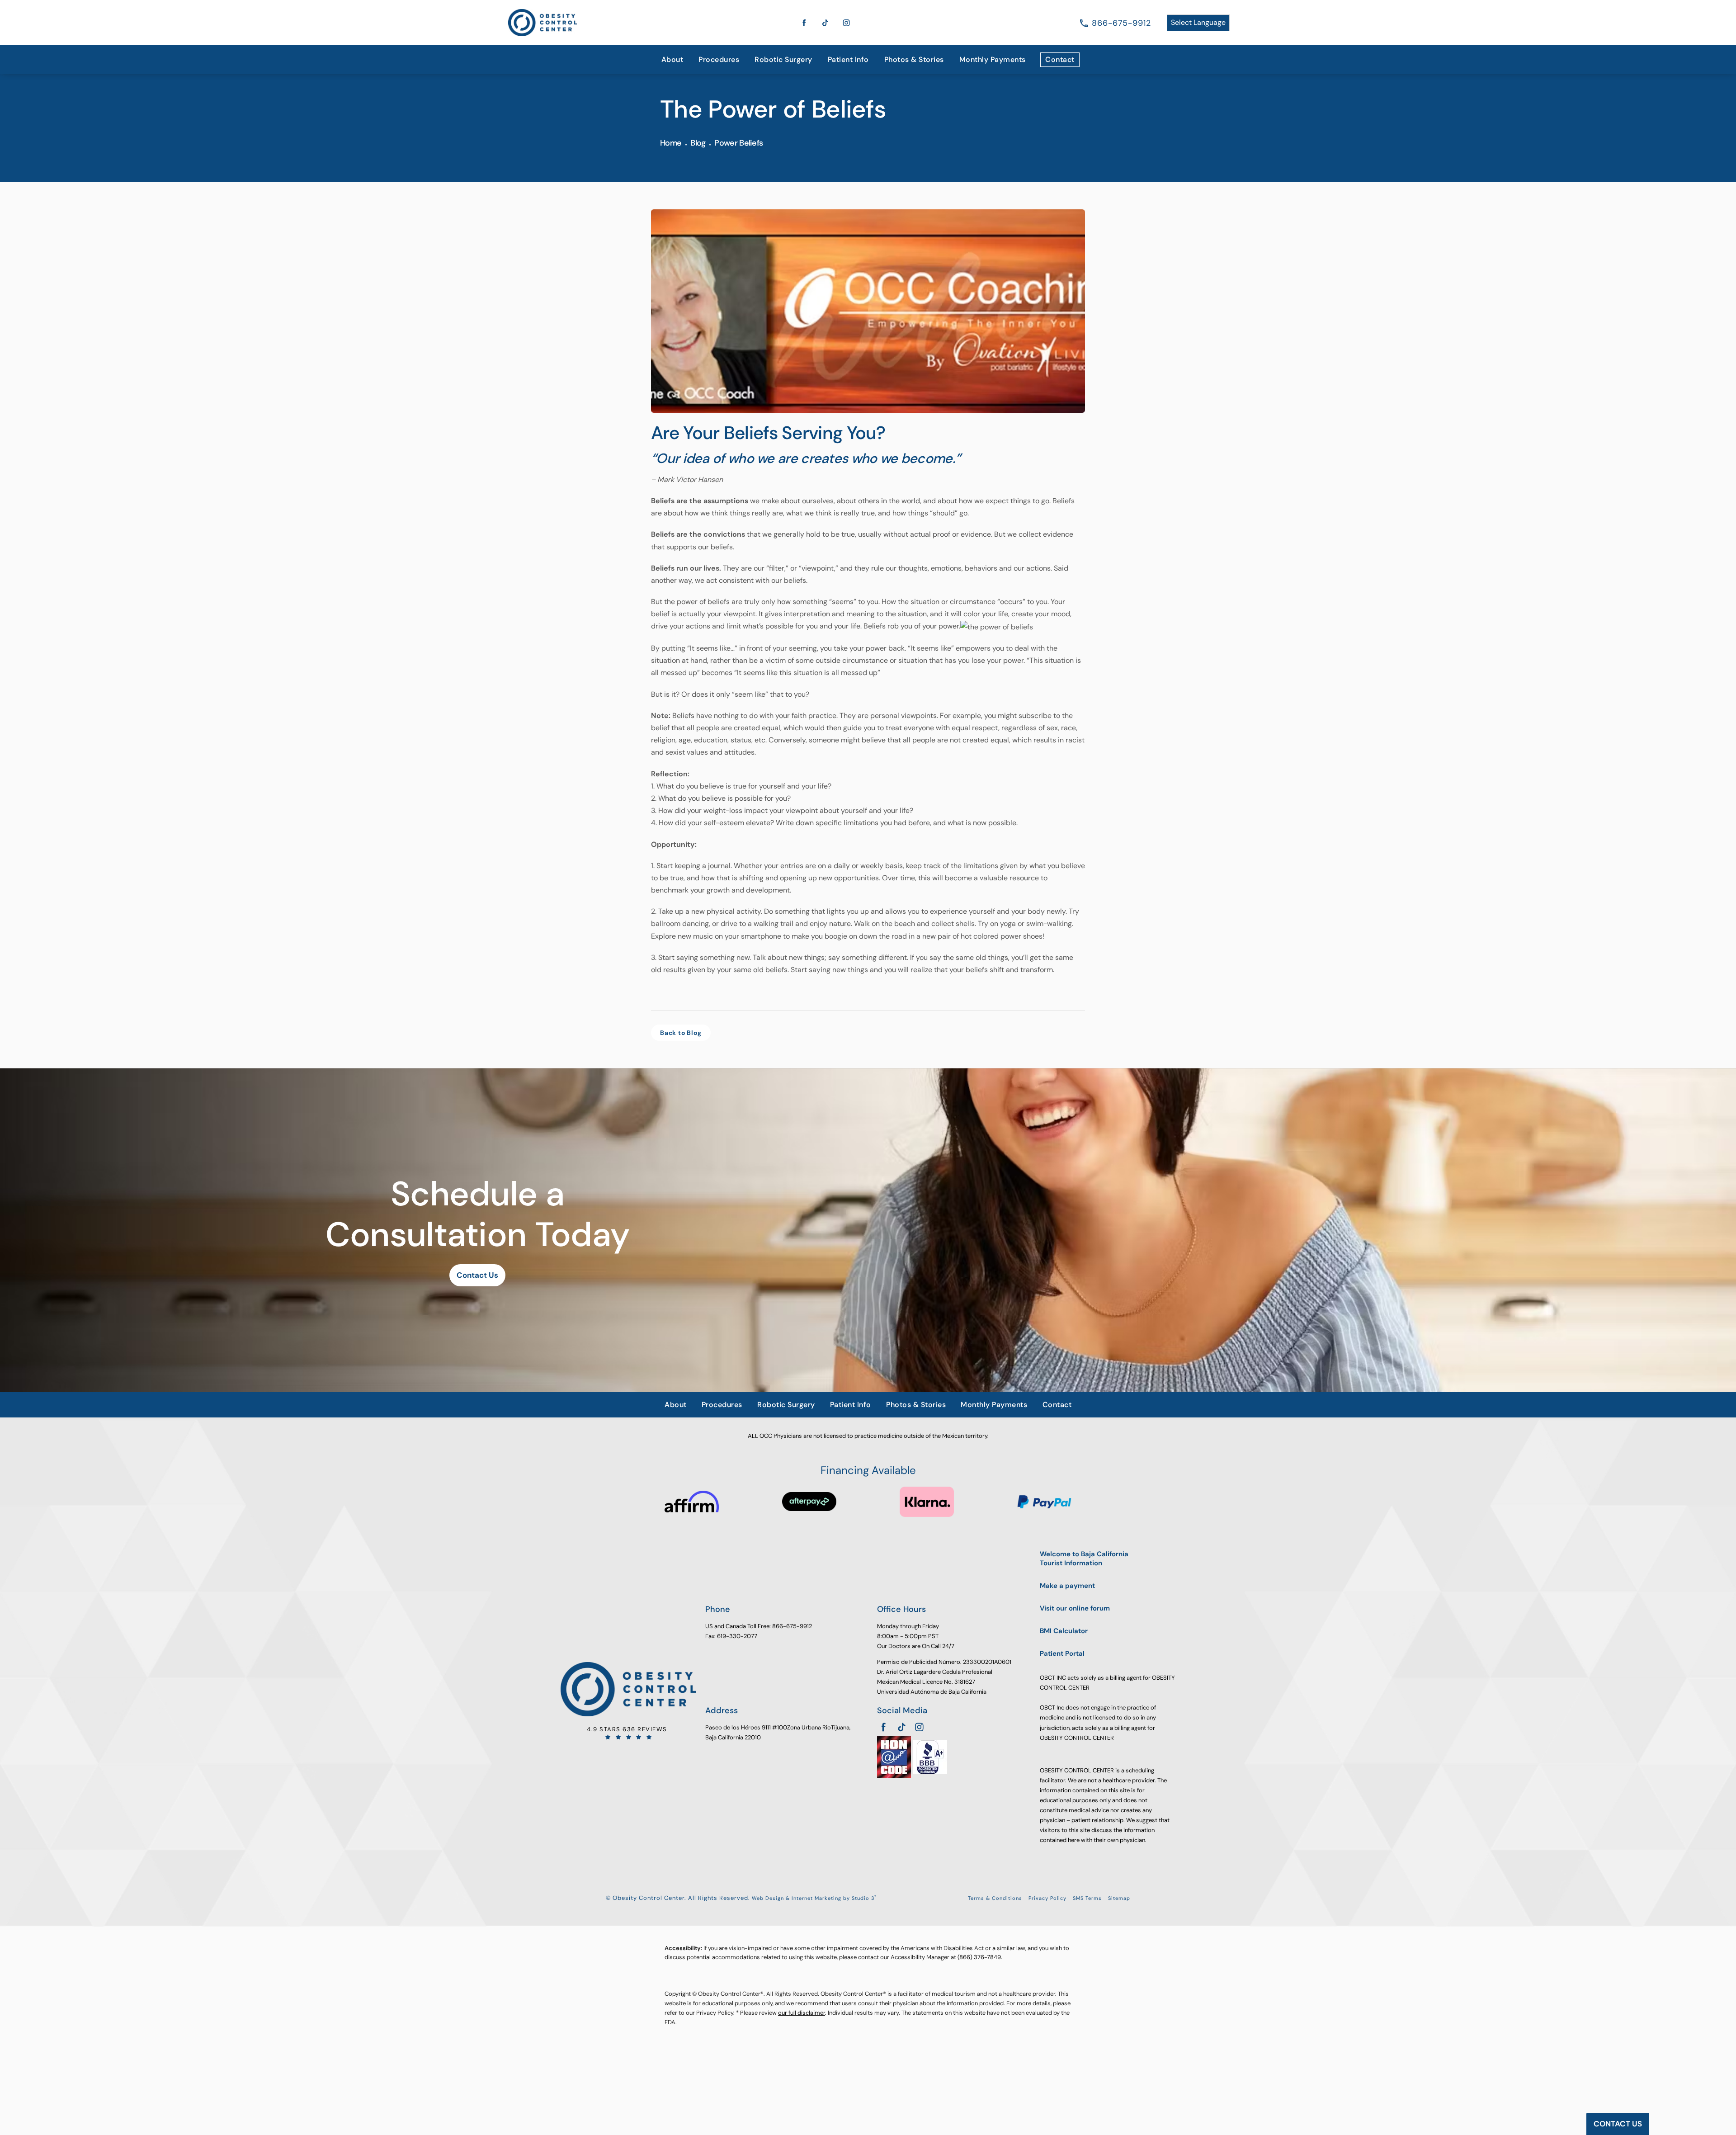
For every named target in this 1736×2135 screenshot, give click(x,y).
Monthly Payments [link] (993, 59)
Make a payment (1067, 1586)
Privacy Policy (1047, 1898)
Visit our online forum (1075, 1608)
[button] (804, 23)
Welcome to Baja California (1084, 1559)
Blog (698, 143)
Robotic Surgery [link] (783, 59)
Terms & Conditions (995, 1898)
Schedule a (477, 1214)
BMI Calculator (1064, 1631)
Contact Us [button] (1618, 2124)
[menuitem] (672, 60)
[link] (1121, 23)
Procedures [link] (719, 59)
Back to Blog (681, 1033)
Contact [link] (1060, 59)
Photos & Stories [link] (914, 59)
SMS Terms (1087, 1898)
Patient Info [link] (848, 59)
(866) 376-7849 (979, 1957)
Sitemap (1119, 1898)
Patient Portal (1062, 1654)
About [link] (672, 59)
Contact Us (477, 1275)
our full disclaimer (802, 2013)
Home (671, 143)
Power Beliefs (738, 143)
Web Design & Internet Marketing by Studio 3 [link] (814, 1898)
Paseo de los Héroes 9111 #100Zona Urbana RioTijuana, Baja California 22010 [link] (778, 1732)
